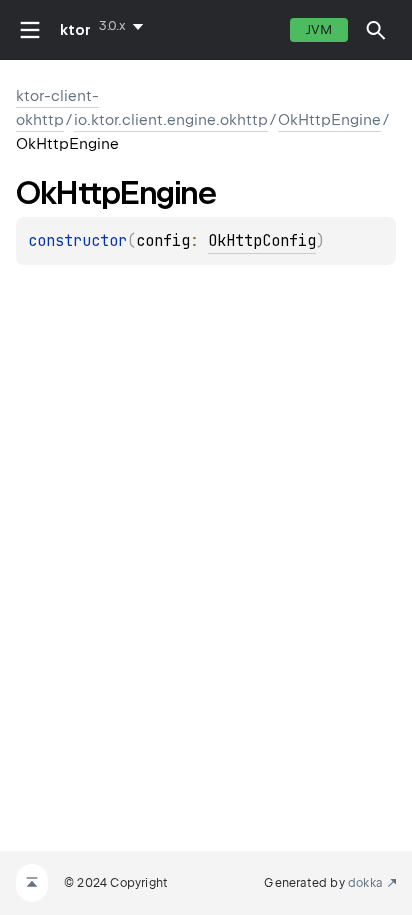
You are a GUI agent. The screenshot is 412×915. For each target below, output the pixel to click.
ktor (75, 30)
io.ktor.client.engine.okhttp (171, 120)
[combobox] (125, 26)
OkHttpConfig (262, 241)
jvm (319, 29)
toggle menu (30, 30)
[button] (376, 30)
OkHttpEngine (329, 120)
